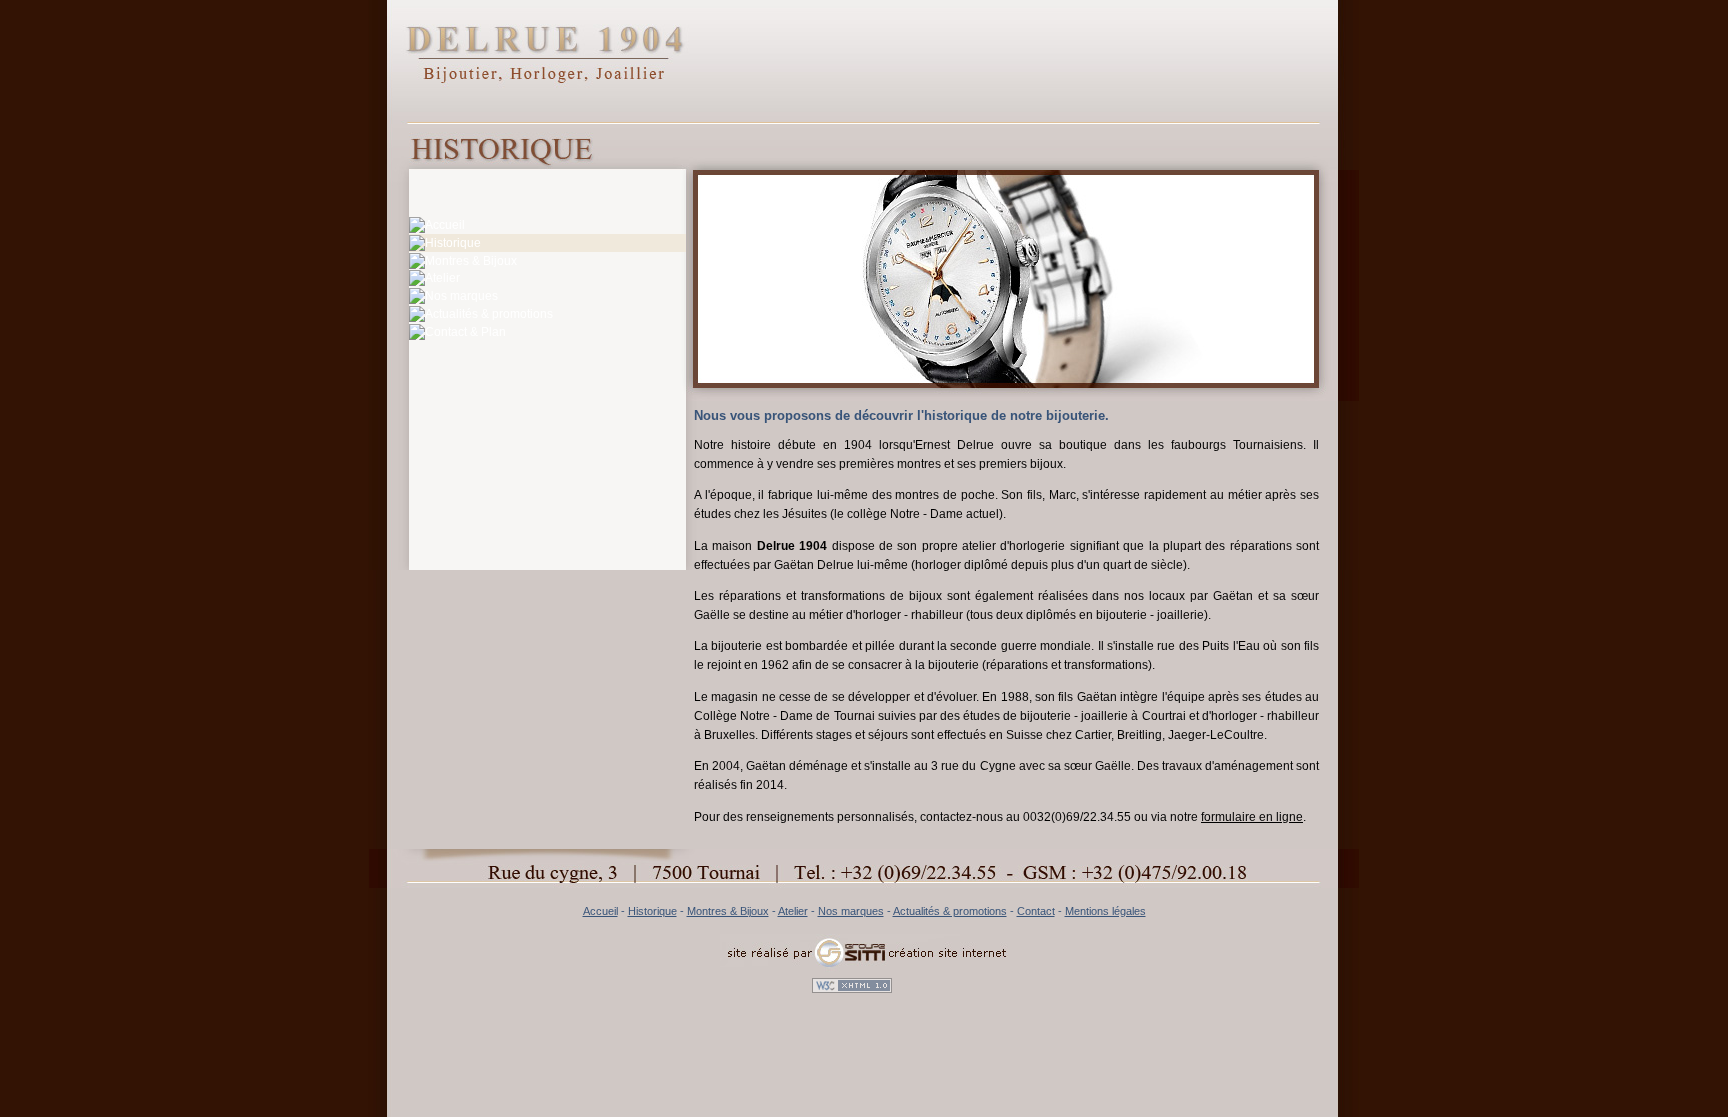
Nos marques (851, 911)
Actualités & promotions (950, 911)
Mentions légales (1105, 911)
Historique (652, 911)
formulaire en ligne (1252, 817)
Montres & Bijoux (728, 911)
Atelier (793, 911)
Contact (1036, 911)
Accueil (600, 911)
